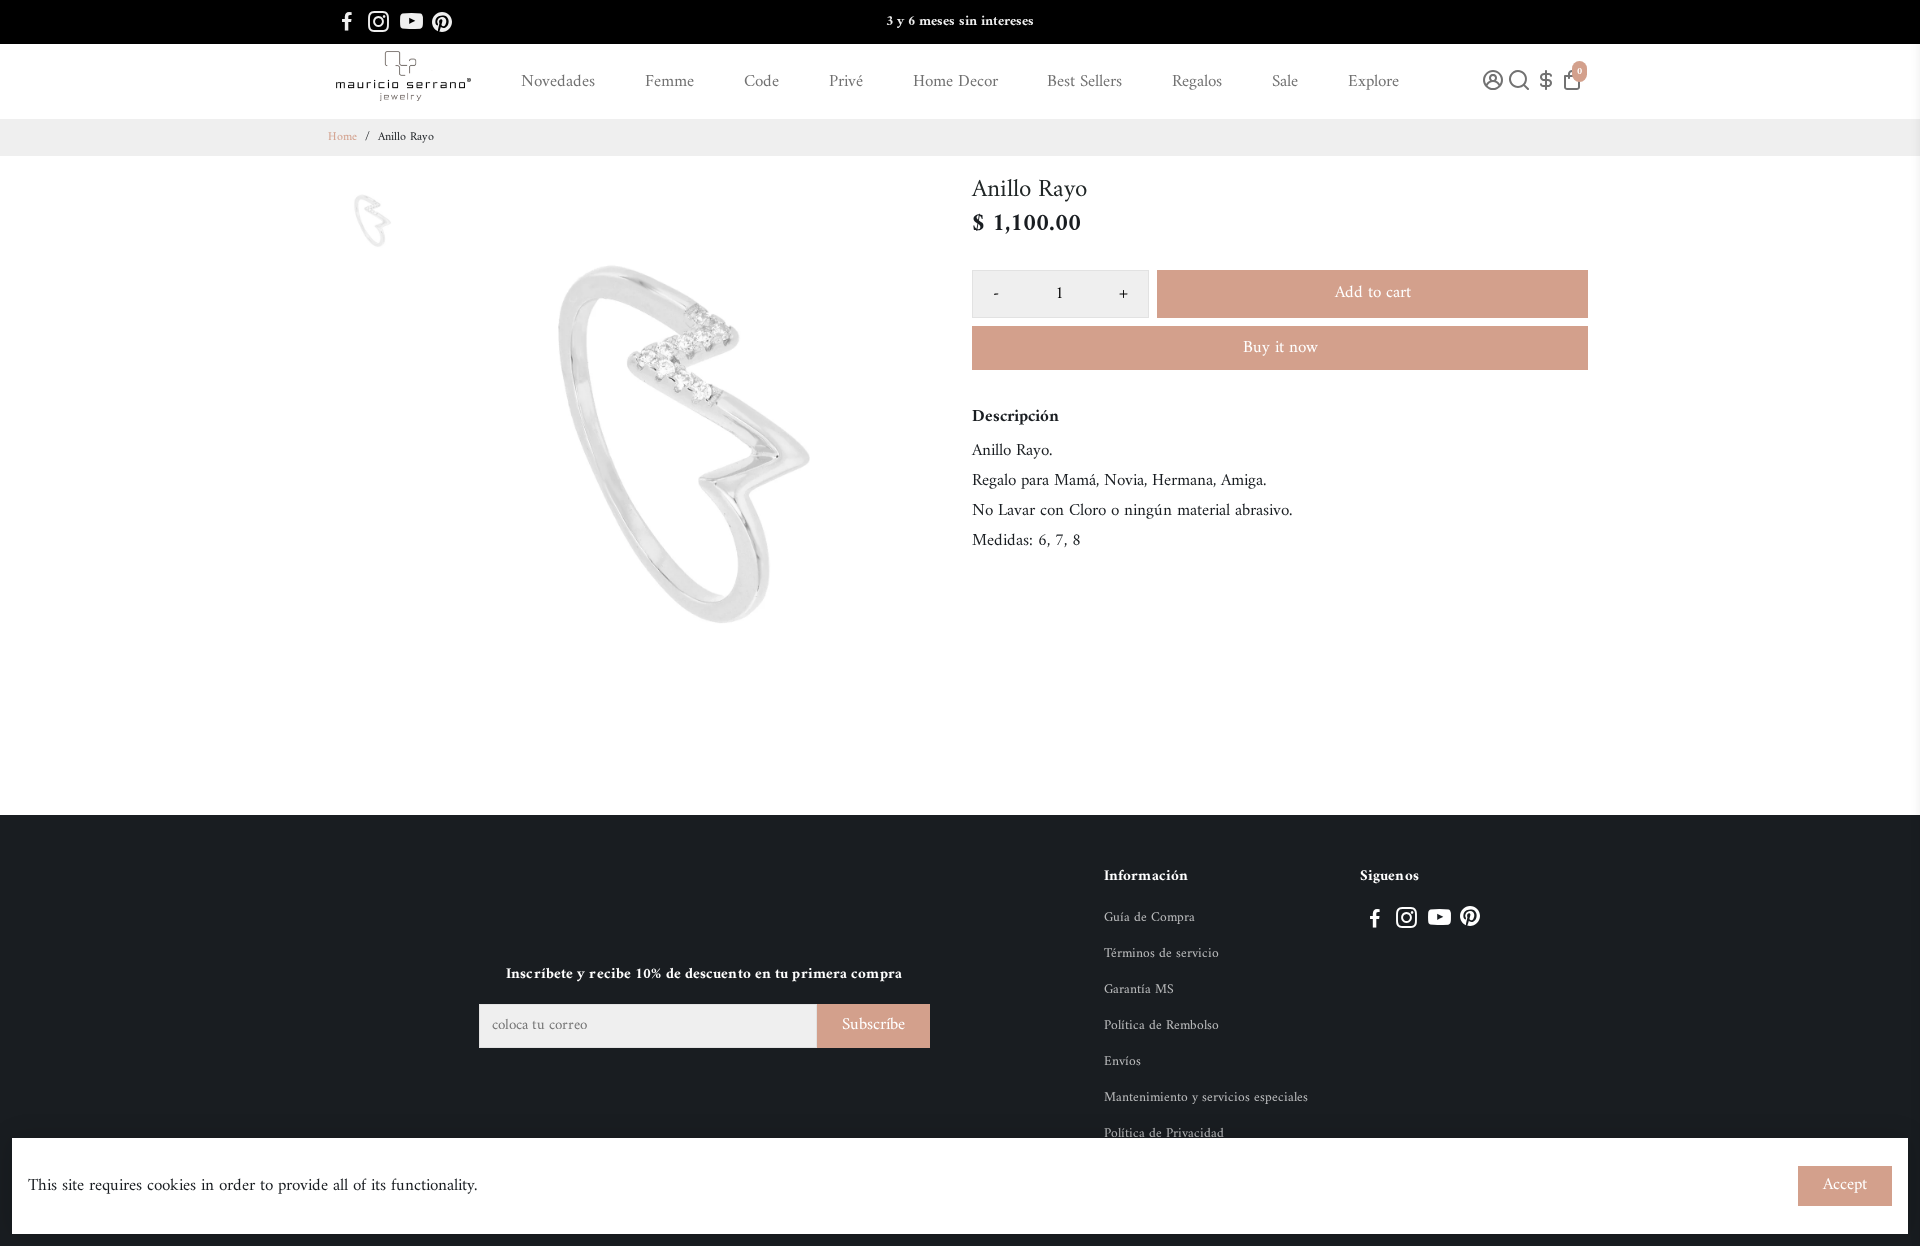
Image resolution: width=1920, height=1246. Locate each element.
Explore (1373, 82)
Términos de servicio (1161, 954)
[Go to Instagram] (378, 22)
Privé (846, 82)
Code (761, 82)
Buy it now (1280, 348)
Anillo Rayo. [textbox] (1012, 451)
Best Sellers (1084, 82)
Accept (1845, 1185)
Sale (1285, 82)
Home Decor (955, 82)
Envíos (1122, 1062)
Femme (669, 82)
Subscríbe (873, 1025)
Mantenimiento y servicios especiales (1206, 1098)
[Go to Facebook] (347, 22)
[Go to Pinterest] (442, 22)
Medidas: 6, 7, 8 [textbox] (1026, 541)
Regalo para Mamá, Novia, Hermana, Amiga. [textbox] (1119, 481)
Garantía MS (1139, 990)
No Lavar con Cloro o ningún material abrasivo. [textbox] (1132, 511)
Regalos (1197, 82)
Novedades (558, 82)
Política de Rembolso (1161, 1026)
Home (342, 137)
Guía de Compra (1149, 918)
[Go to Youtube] (411, 22)
